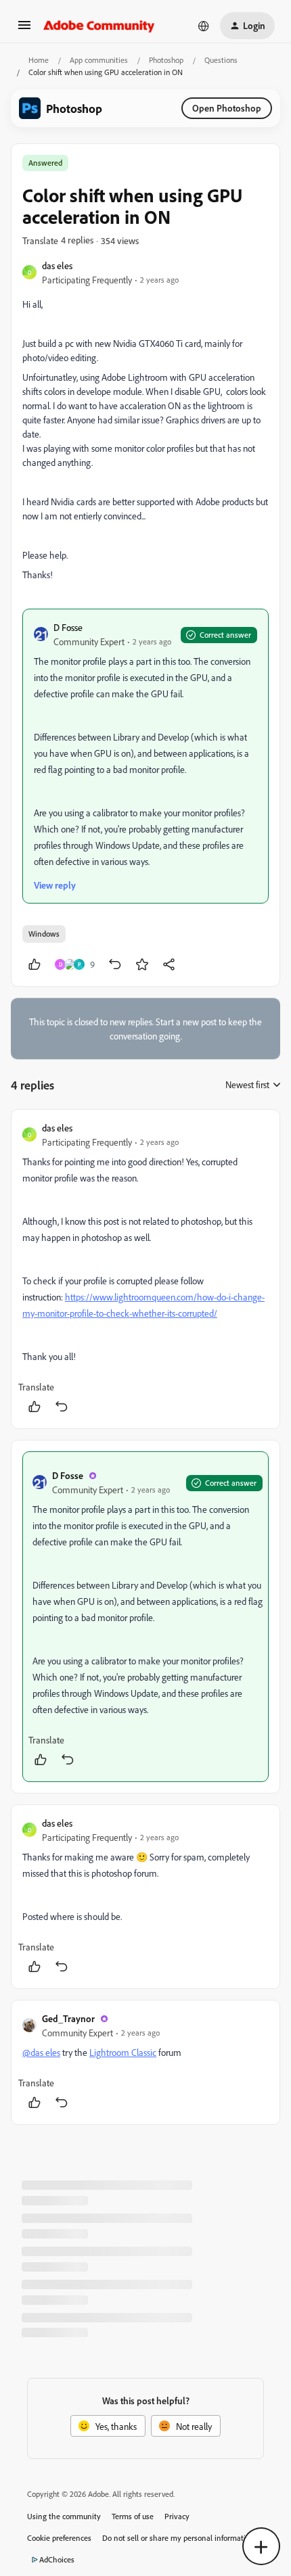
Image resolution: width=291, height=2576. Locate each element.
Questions (221, 60)
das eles (57, 265)
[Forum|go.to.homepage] (99, 26)
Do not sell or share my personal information (178, 2538)
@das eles (41, 2052)
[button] (24, 29)
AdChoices (57, 2559)
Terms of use (133, 2516)
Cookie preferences (59, 2538)
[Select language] (204, 26)
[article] (145, 1269)
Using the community (64, 2516)
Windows (44, 934)
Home (39, 60)
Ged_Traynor (68, 2018)
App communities (99, 60)
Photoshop (166, 60)
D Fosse (68, 627)
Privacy (177, 2516)
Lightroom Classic (123, 2052)
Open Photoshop (227, 108)
